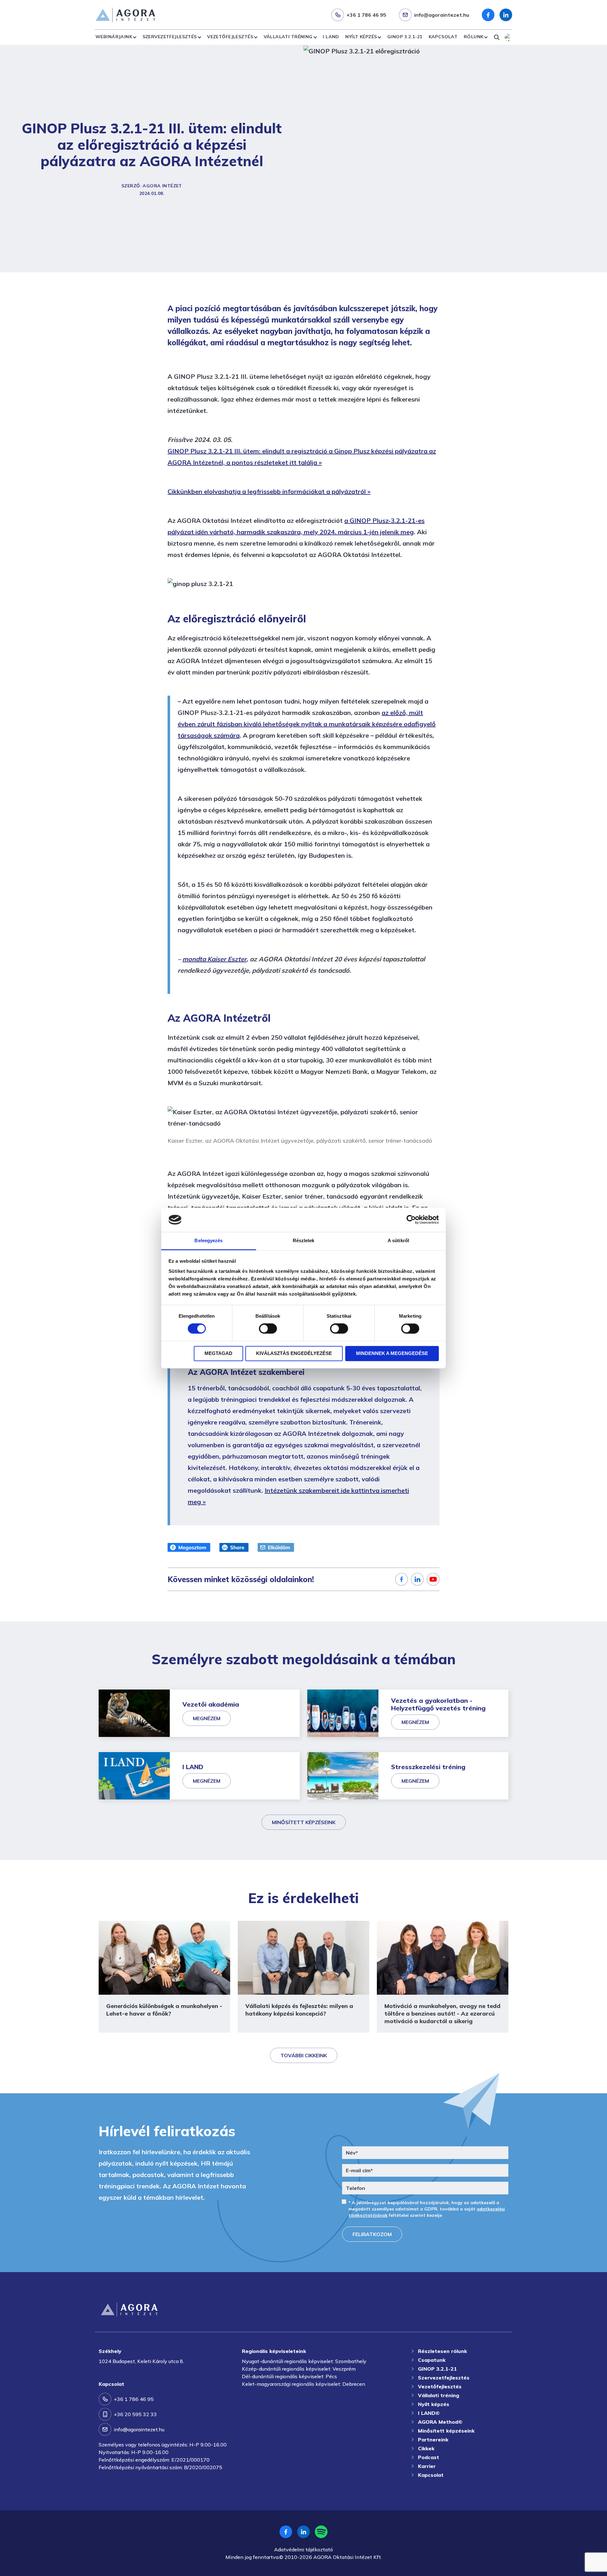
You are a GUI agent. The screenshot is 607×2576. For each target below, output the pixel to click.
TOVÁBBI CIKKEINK (304, 2055)
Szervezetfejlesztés (170, 37)
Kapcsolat (443, 37)
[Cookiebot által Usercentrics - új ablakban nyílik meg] (411, 1220)
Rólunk (474, 37)
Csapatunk (432, 2360)
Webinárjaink (114, 37)
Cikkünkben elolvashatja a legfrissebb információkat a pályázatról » (269, 491)
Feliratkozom (372, 2234)
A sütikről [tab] (398, 1240)
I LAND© (429, 2413)
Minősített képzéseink (304, 1822)
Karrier (427, 2466)
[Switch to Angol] (508, 37)
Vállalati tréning (288, 37)
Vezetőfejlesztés (230, 37)
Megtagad (218, 1353)
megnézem (207, 1718)
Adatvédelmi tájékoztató (303, 2549)
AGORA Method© (440, 2422)
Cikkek (426, 2448)
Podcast (429, 2457)
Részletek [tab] (304, 1240)
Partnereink (433, 2440)
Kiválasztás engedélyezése (294, 1353)
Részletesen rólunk (442, 2351)
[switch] (268, 1329)
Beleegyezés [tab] (208, 1240)
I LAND (331, 37)
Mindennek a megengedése (392, 1353)
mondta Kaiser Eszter (215, 959)
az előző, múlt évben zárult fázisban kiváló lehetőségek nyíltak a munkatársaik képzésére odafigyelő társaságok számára (307, 724)
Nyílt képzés (361, 37)
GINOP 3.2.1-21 (405, 37)
